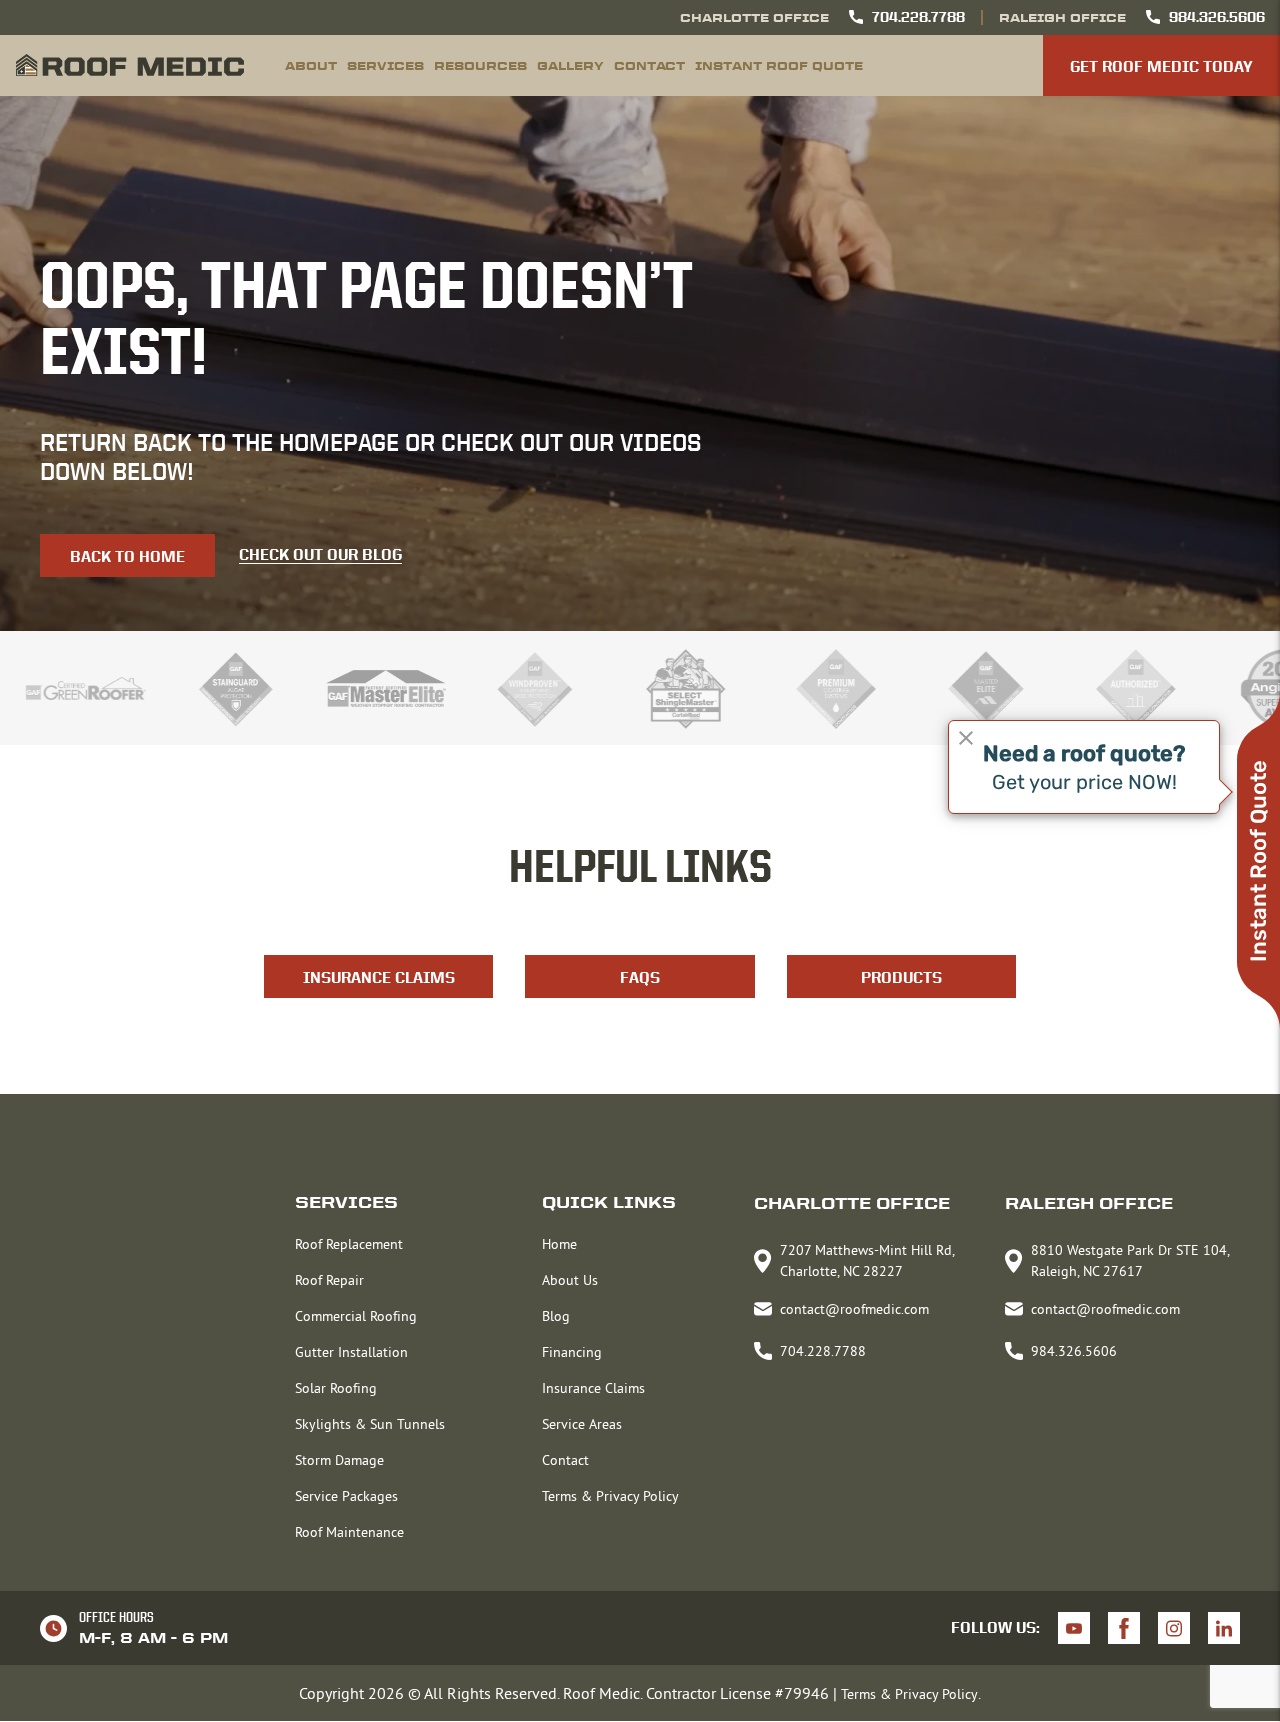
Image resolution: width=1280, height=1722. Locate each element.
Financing (572, 1352)
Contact (649, 65)
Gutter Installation (351, 1352)
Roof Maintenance (349, 1532)
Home (559, 1244)
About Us (570, 1280)
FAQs (640, 977)
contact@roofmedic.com (854, 1309)
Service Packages (346, 1496)
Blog (556, 1316)
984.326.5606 (1217, 17)
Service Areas (582, 1424)
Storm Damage (339, 1460)
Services (385, 65)
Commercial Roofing (356, 1316)
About (311, 65)
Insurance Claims (379, 977)
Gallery (570, 65)
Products (901, 977)
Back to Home (127, 556)
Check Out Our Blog (320, 555)
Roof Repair (329, 1280)
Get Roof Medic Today (1161, 66)
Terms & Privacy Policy (610, 1496)
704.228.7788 (918, 17)
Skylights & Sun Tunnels (370, 1424)
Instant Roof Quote (779, 65)
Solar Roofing (336, 1388)
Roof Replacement (349, 1244)
